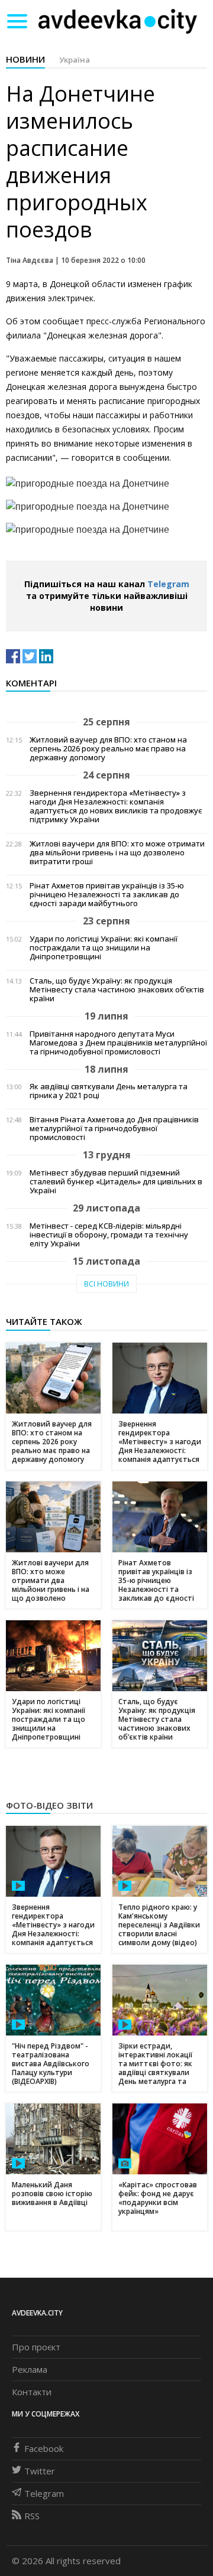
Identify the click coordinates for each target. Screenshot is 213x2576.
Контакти (32, 2392)
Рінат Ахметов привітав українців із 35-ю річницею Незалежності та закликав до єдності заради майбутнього (107, 895)
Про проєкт (36, 2347)
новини (25, 59)
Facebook (44, 2448)
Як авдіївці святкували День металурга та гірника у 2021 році (109, 1091)
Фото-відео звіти (49, 1805)
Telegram (168, 584)
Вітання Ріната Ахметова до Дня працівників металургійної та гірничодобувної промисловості (114, 1129)
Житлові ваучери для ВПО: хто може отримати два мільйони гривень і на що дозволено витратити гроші (117, 853)
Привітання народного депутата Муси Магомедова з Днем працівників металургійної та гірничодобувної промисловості (118, 1043)
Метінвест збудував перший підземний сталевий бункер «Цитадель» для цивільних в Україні (116, 1182)
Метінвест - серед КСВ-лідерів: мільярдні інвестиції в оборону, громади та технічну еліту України (109, 1235)
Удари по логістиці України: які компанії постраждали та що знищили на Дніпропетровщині (104, 948)
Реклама (30, 2369)
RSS (32, 2516)
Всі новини (106, 1284)
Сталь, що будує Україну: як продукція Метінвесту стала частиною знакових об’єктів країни (117, 990)
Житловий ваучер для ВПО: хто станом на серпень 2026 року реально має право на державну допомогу (108, 749)
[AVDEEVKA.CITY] (118, 21)
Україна (75, 60)
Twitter (40, 2471)
